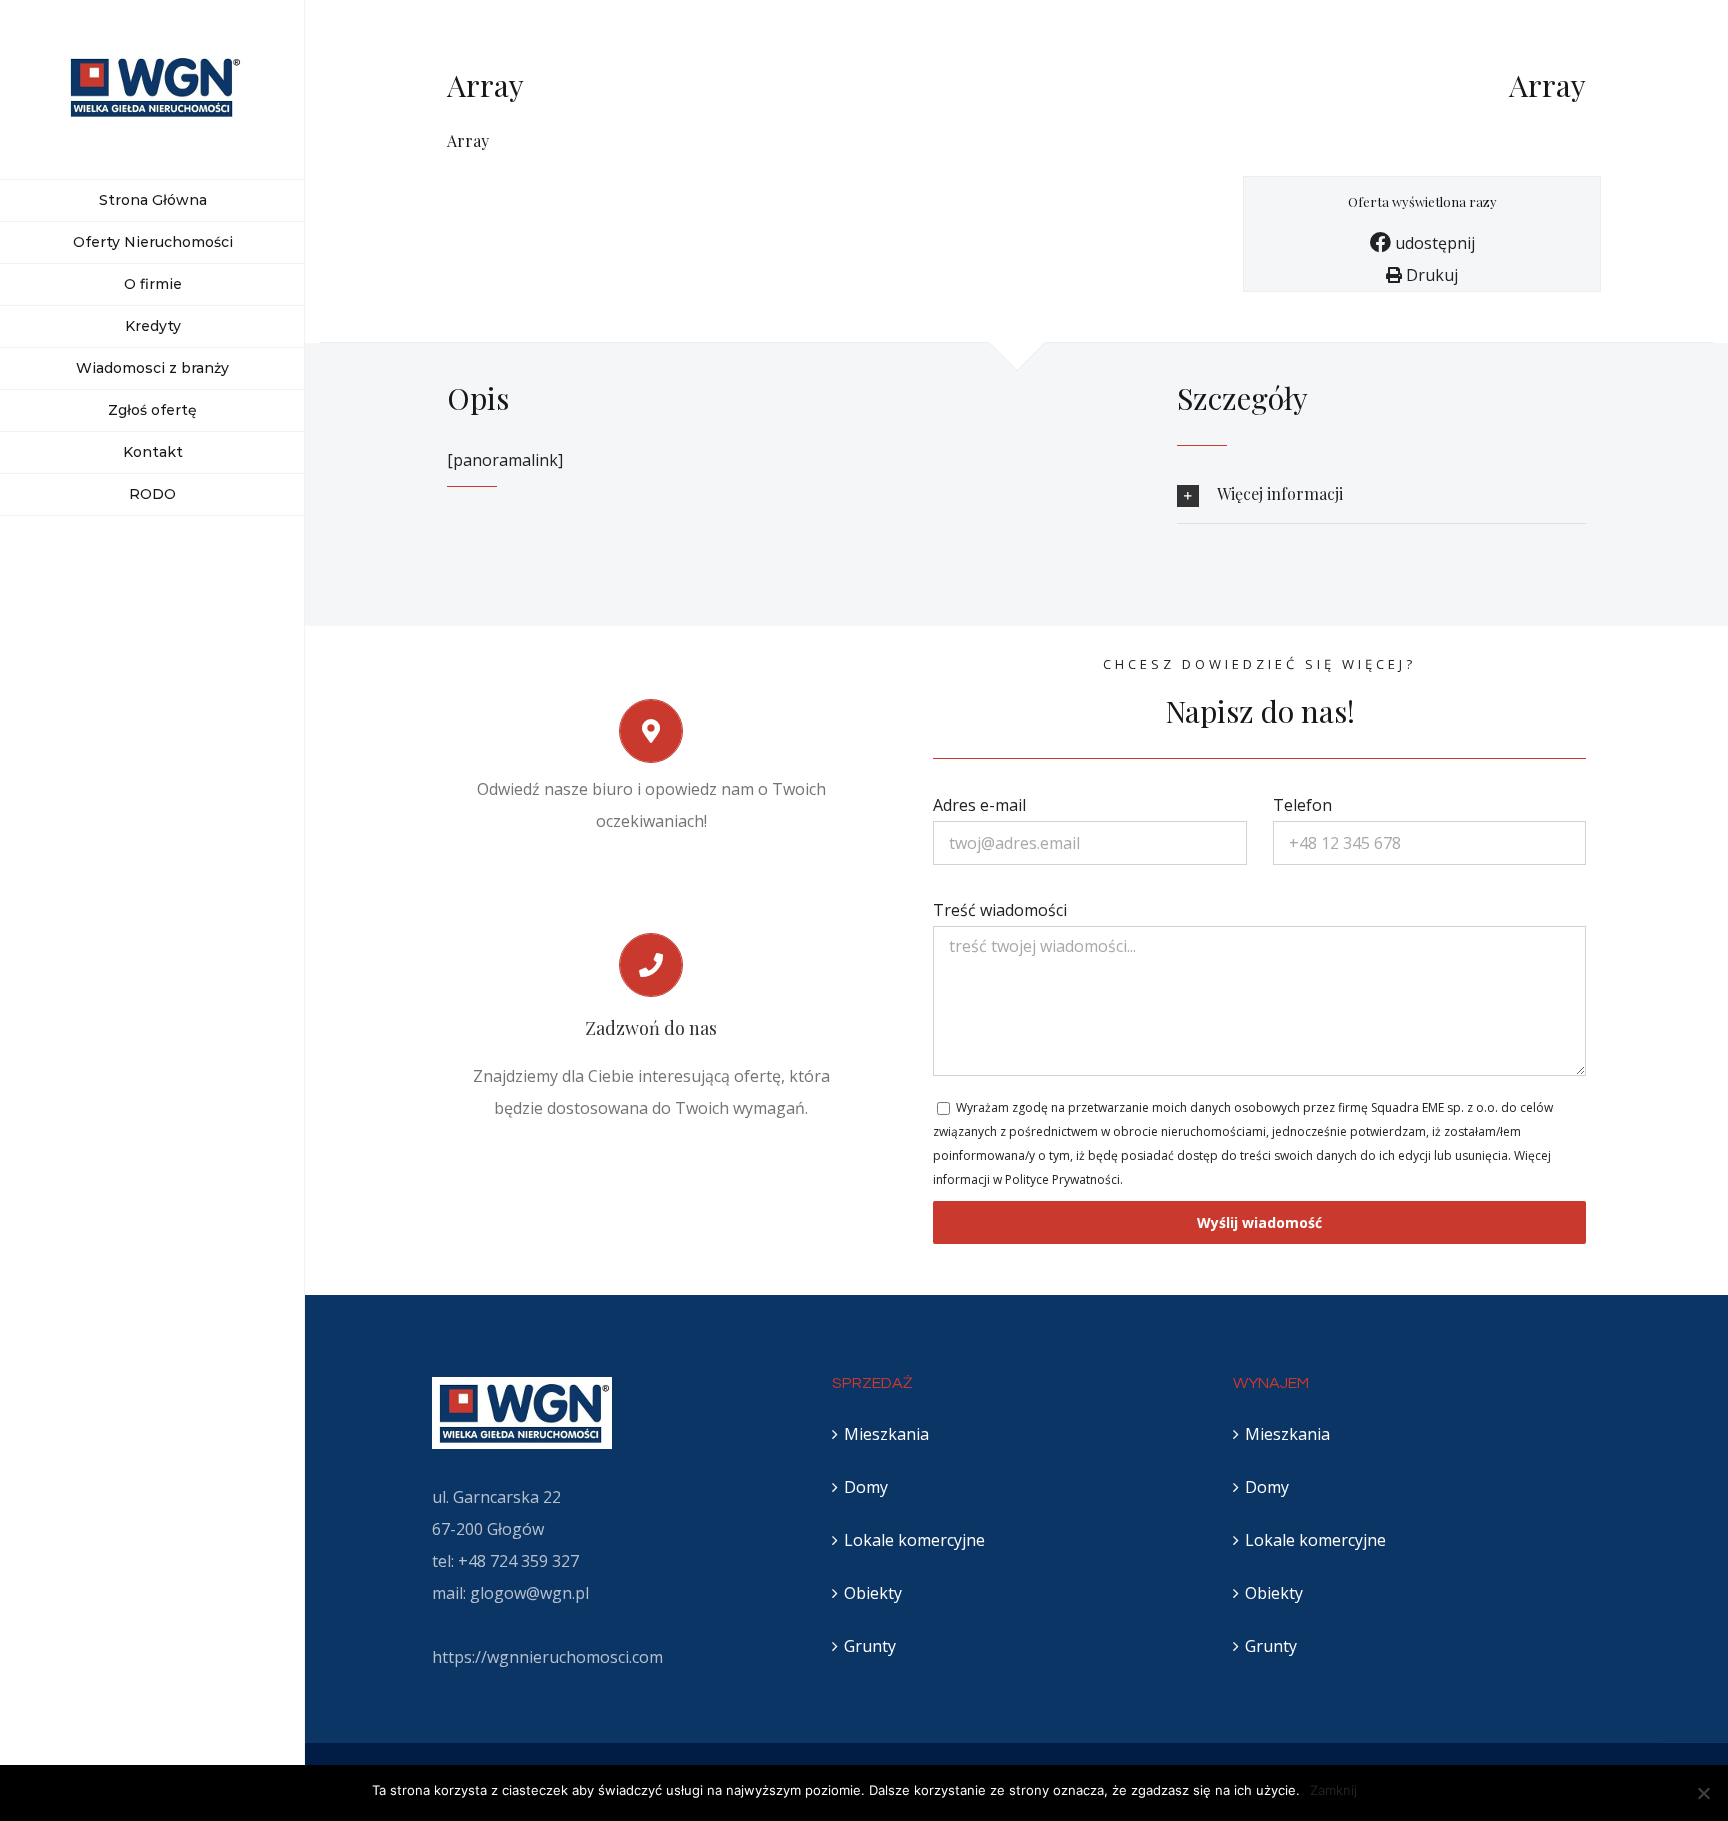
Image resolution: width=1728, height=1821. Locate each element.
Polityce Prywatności (1062, 1179)
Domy (866, 1487)
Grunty (870, 1646)
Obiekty (873, 1593)
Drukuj (1430, 275)
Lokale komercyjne (914, 1540)
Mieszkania (886, 1434)
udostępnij (1433, 243)
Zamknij (1333, 1790)
